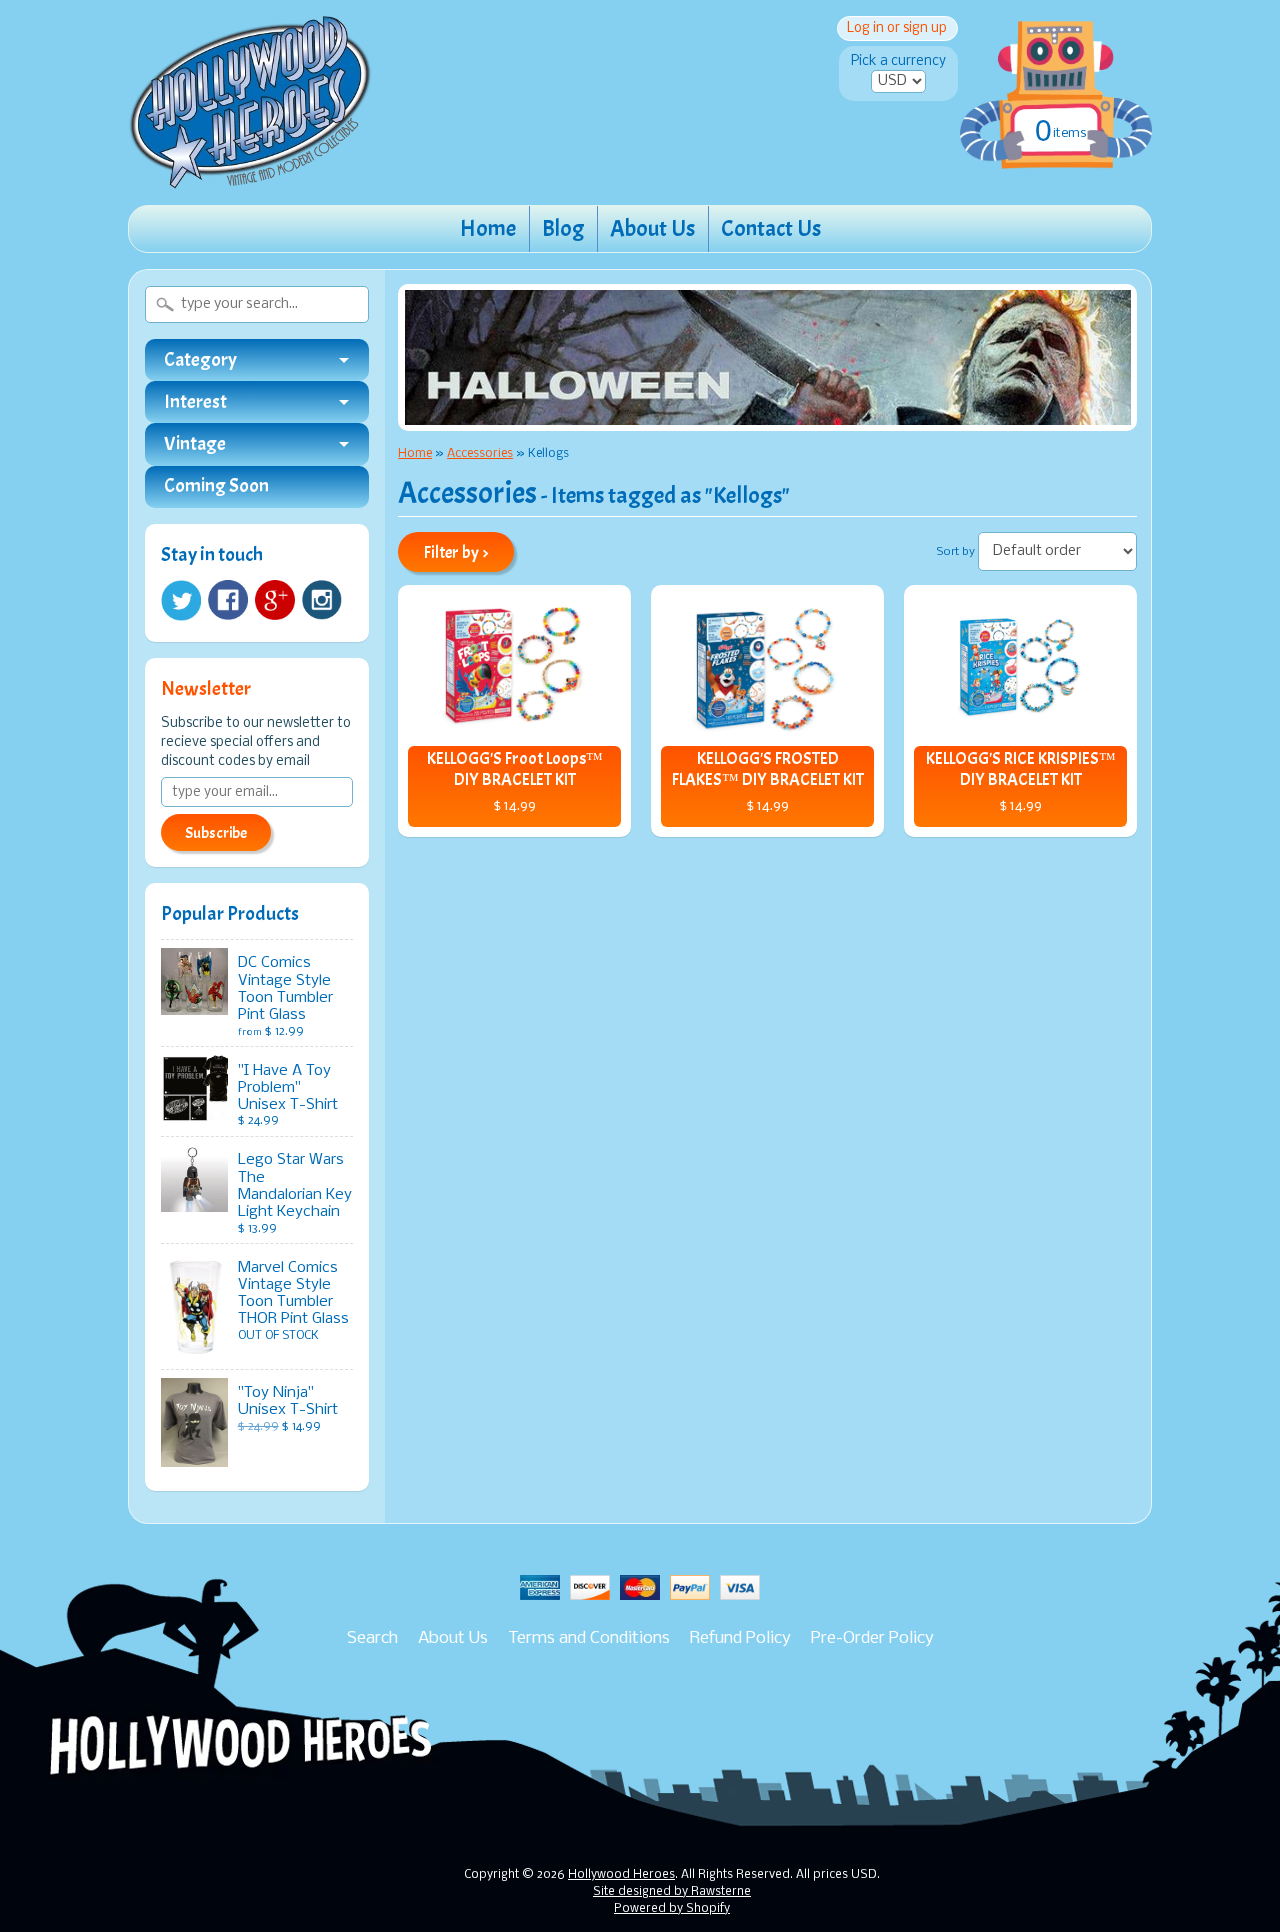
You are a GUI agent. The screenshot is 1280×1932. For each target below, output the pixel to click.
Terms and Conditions (589, 1638)
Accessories (480, 453)
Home (488, 228)
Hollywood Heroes (621, 1875)
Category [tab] (200, 360)
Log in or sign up (897, 28)
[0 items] (1056, 74)
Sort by (956, 552)
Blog (563, 228)
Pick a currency (898, 61)
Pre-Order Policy (872, 1638)
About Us (652, 228)
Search (372, 1638)
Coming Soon (216, 486)
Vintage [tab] (195, 444)
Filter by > (456, 552)
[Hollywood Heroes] (250, 176)
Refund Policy (740, 1638)
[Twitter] (181, 600)
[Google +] (275, 600)
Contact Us (771, 228)
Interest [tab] (195, 402)
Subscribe (216, 833)
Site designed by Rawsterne (672, 1892)
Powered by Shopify (672, 1909)
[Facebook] (228, 600)
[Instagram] (322, 600)
